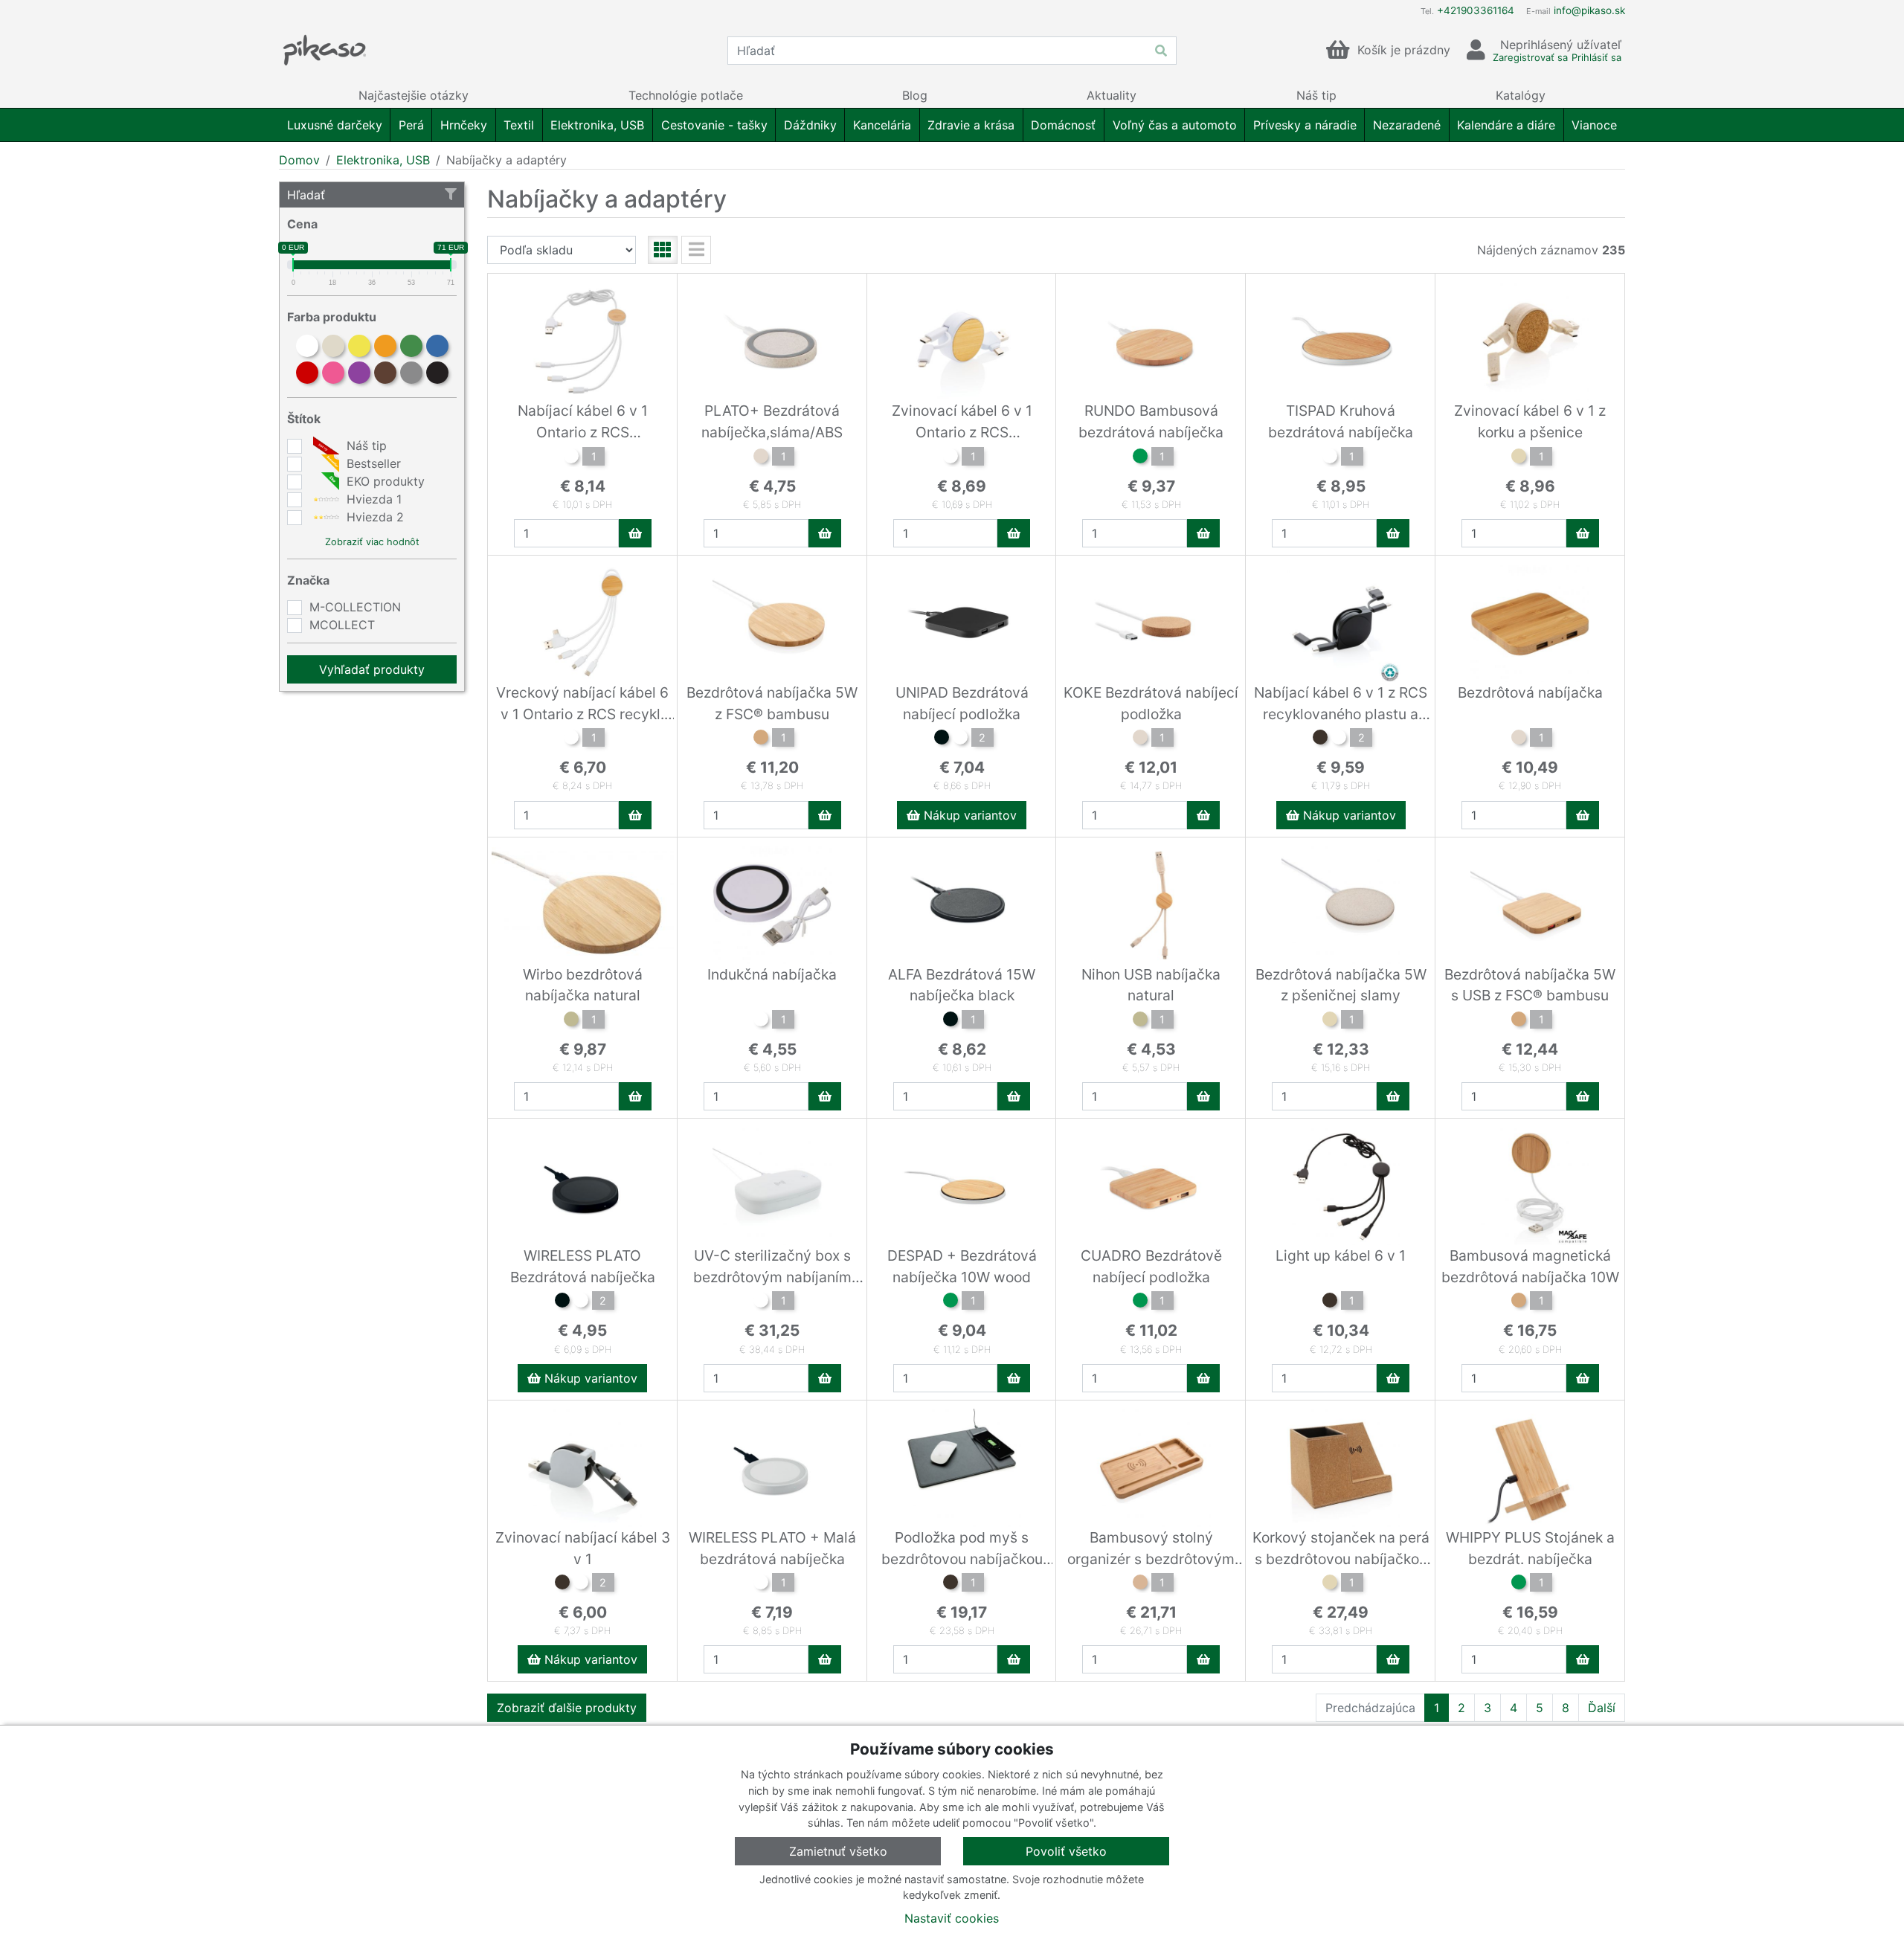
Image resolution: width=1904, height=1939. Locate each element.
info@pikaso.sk (1589, 10)
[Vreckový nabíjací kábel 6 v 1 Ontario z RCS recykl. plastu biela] (571, 739)
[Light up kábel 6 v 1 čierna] (1330, 1302)
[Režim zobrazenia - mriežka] (663, 250)
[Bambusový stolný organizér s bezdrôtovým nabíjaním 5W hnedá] (1140, 1584)
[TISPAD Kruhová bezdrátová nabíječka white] (1330, 458)
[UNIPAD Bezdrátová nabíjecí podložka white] (960, 739)
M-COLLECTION (355, 607)
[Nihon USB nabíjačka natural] (1140, 1021)
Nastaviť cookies (952, 1918)
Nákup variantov (968, 815)
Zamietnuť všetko (838, 1851)
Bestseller (372, 463)
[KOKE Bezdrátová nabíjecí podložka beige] (1140, 739)
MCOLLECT (342, 625)
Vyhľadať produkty (372, 669)
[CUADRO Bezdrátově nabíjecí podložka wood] (1140, 1302)
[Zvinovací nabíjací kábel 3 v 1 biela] (581, 1584)
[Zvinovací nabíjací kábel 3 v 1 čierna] (562, 1584)
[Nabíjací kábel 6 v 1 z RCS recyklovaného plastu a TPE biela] (1339, 739)
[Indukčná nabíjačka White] (761, 1021)
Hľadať (306, 195)
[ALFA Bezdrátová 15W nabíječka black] (951, 1021)
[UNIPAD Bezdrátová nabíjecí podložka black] (942, 739)
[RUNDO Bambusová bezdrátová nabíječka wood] (1140, 458)
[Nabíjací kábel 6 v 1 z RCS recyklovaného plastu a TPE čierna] (1320, 739)
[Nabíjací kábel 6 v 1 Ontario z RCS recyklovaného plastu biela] (571, 458)
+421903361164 (1476, 10)
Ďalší (1602, 1708)
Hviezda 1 (372, 499)
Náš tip (365, 446)
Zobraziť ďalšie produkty (567, 1708)
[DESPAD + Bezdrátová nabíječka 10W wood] (951, 1302)
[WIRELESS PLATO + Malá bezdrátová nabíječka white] (761, 1584)
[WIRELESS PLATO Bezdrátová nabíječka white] (581, 1302)
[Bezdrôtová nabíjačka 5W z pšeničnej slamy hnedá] (1330, 1021)
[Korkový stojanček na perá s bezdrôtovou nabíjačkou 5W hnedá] (1330, 1584)
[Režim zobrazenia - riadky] (696, 250)
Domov (299, 160)
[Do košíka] (635, 533)
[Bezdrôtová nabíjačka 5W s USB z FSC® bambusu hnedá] (1519, 1021)
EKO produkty (384, 481)
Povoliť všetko (1066, 1851)
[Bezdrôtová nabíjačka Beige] (1519, 739)
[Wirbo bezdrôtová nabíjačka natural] (571, 1021)
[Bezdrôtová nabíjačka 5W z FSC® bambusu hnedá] (761, 739)
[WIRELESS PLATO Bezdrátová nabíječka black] (562, 1302)
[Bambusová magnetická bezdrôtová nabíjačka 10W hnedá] (1519, 1302)
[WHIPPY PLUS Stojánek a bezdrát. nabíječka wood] (1519, 1584)
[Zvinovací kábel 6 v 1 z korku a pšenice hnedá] (1519, 458)
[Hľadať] (1161, 51)
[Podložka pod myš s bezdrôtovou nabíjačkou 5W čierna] (951, 1584)
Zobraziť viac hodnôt (372, 542)
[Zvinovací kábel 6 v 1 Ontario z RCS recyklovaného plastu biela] (951, 458)
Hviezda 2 (373, 517)
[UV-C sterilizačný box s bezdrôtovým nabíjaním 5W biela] (761, 1302)
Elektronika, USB (383, 160)
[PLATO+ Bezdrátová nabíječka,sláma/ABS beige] (761, 458)
